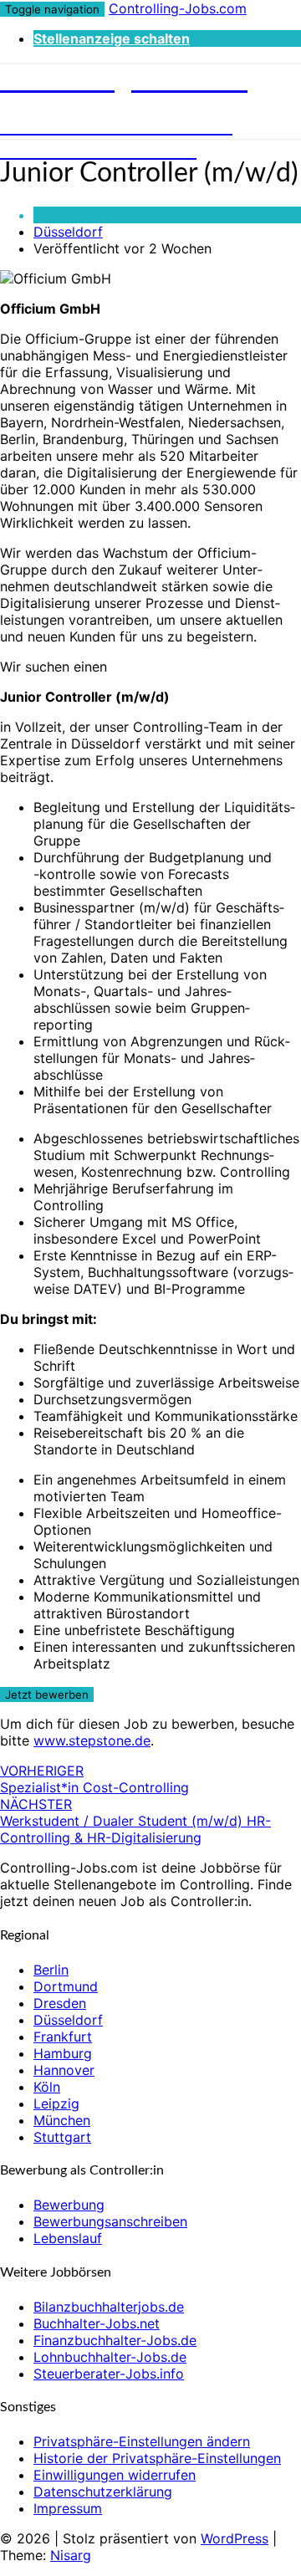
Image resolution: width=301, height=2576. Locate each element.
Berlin (51, 1970)
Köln (47, 2087)
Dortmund (66, 1986)
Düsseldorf (68, 232)
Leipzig (56, 2103)
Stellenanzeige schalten (112, 38)
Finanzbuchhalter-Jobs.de (115, 2340)
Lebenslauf (68, 2238)
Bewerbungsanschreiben (110, 2221)
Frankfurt (63, 2037)
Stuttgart (62, 2137)
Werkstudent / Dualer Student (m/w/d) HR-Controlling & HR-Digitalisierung (135, 1821)
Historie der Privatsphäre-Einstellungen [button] (157, 2458)
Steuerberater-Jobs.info (109, 2374)
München (62, 2120)
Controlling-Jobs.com (178, 8)
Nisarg (71, 2555)
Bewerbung (69, 2205)
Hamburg (63, 2053)
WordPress (235, 2538)
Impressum (68, 2508)
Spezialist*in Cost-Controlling (94, 1779)
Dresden (60, 2003)
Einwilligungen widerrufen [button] (115, 2475)
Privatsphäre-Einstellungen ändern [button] (142, 2441)
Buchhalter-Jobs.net (97, 2323)
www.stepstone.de (92, 1740)
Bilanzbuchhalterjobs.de (109, 2307)
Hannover (64, 2070)
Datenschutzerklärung (103, 2492)
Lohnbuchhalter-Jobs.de (110, 2357)
